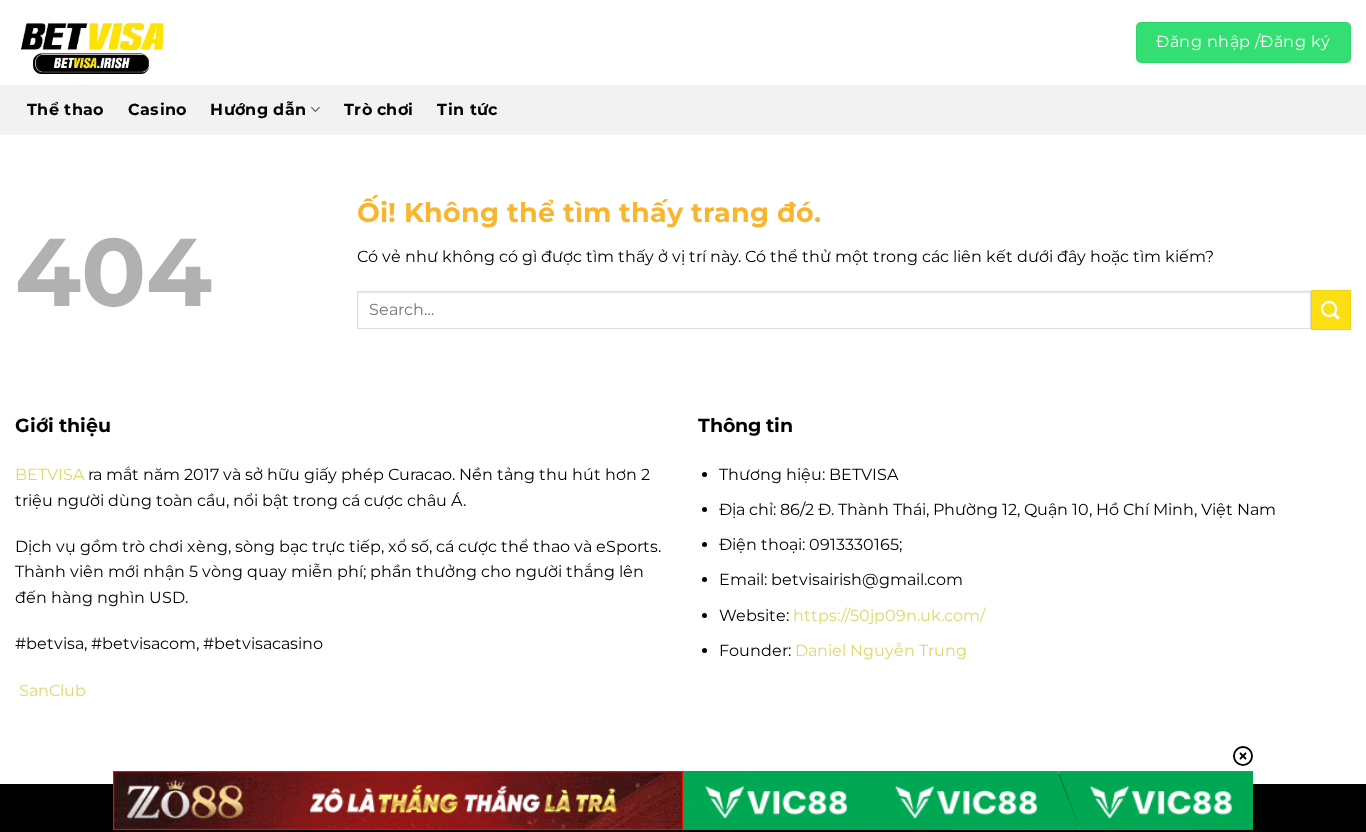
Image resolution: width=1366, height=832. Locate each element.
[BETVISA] (92, 43)
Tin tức (467, 109)
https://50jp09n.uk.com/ (889, 615)
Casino (157, 109)
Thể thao (65, 109)
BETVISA (49, 474)
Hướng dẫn (258, 109)
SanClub (52, 690)
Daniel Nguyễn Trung (881, 650)
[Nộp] (1331, 309)
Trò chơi (379, 109)
